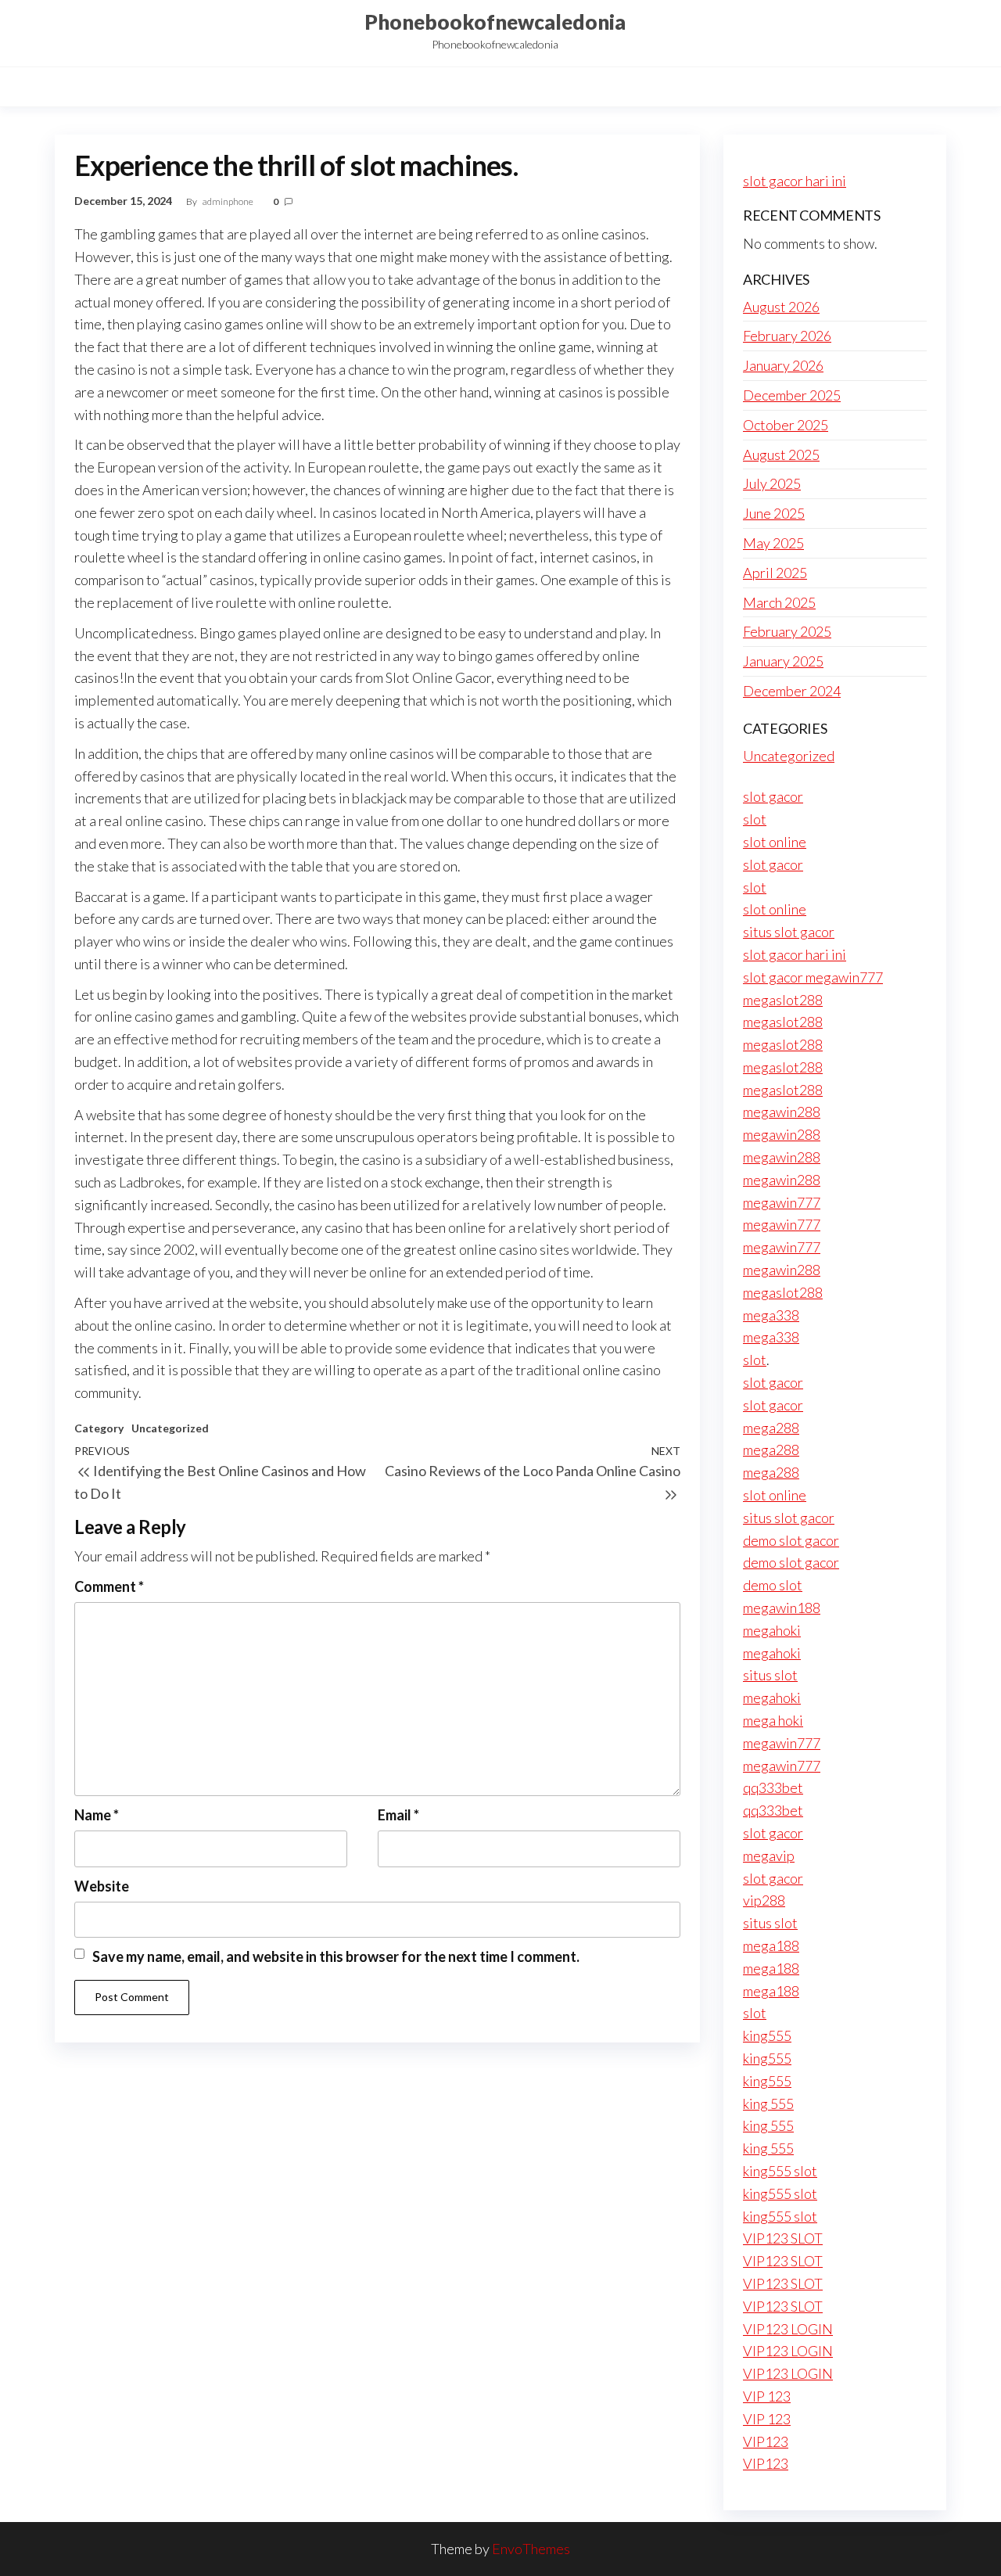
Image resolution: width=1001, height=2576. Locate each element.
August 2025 (781, 454)
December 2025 (792, 395)
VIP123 (766, 2441)
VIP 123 (767, 2396)
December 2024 (792, 691)
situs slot (770, 1675)
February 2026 (787, 336)
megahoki (772, 1630)
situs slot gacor (789, 932)
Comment (109, 1586)
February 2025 (787, 631)
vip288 (764, 1900)
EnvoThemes (531, 2549)
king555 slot (780, 2171)
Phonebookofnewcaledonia (495, 22)
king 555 (768, 2104)
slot (755, 819)
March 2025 (779, 602)
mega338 (771, 1315)
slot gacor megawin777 (813, 977)
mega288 (771, 1428)
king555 (767, 2035)
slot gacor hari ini (795, 181)
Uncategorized (170, 1428)
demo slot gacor (791, 1540)
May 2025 (773, 543)
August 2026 (781, 307)
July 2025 (772, 483)
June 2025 (774, 513)
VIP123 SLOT (783, 2238)
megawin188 (782, 1608)
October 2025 (786, 425)
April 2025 (775, 573)
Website (102, 1886)
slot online (775, 842)
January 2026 (783, 365)
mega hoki (773, 1720)
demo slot (773, 1585)
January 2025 (783, 661)
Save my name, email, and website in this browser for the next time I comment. (336, 1956)
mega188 (771, 1945)
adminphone (229, 201)
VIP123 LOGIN (788, 2329)
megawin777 (782, 1202)
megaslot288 (783, 1000)
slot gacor (773, 796)
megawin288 (782, 1112)
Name (97, 1815)
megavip (769, 1856)
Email (398, 1815)
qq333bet (773, 1787)
